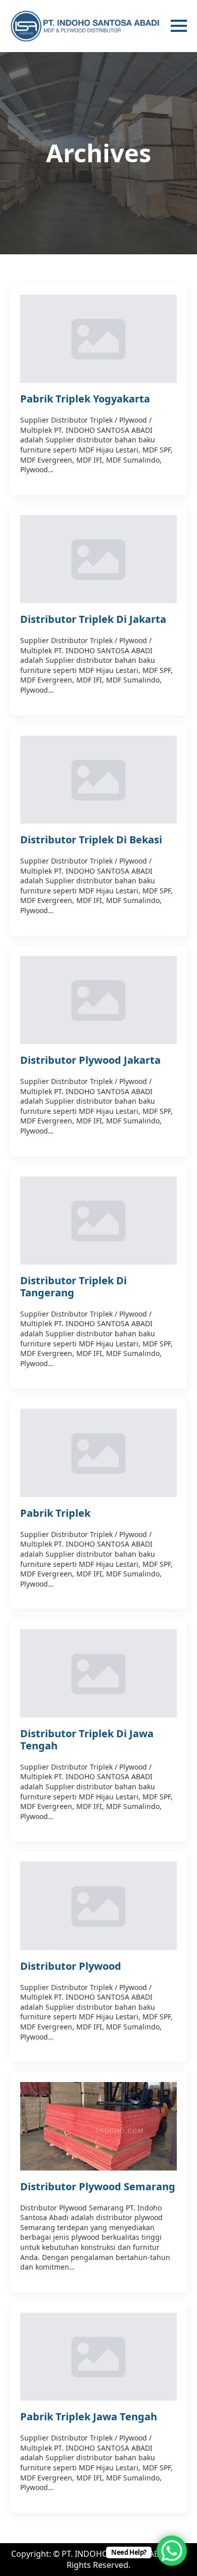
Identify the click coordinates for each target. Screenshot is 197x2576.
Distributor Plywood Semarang (98, 2187)
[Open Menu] (179, 26)
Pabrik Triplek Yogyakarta (85, 399)
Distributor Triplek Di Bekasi (91, 840)
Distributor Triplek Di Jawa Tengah (87, 1740)
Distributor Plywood (71, 1966)
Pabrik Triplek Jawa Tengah (89, 2417)
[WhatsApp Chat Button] (172, 2551)
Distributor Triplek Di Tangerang (73, 1287)
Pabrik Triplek (55, 1513)
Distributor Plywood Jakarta (90, 1060)
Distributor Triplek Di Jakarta (93, 619)
